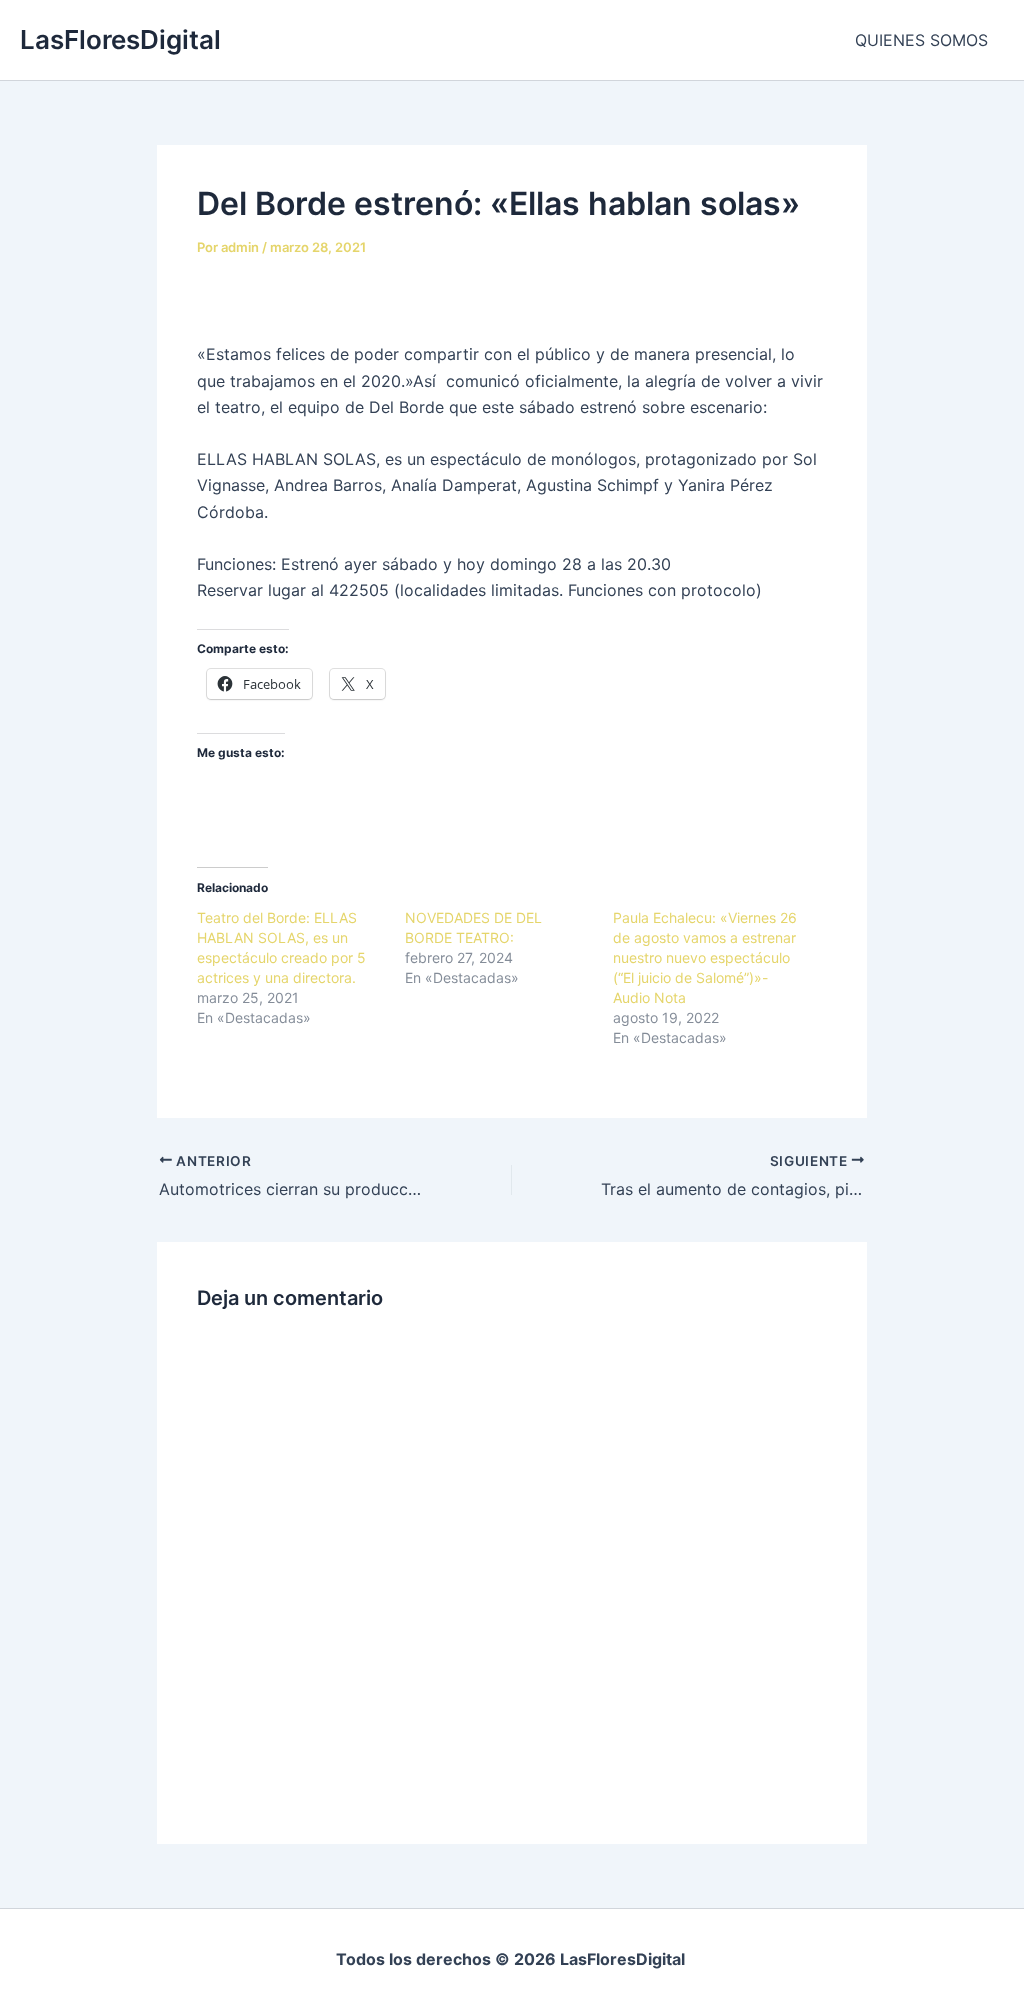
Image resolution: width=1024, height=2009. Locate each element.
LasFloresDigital (120, 39)
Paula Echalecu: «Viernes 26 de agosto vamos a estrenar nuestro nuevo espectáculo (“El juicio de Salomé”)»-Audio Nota (705, 957)
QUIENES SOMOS (921, 40)
